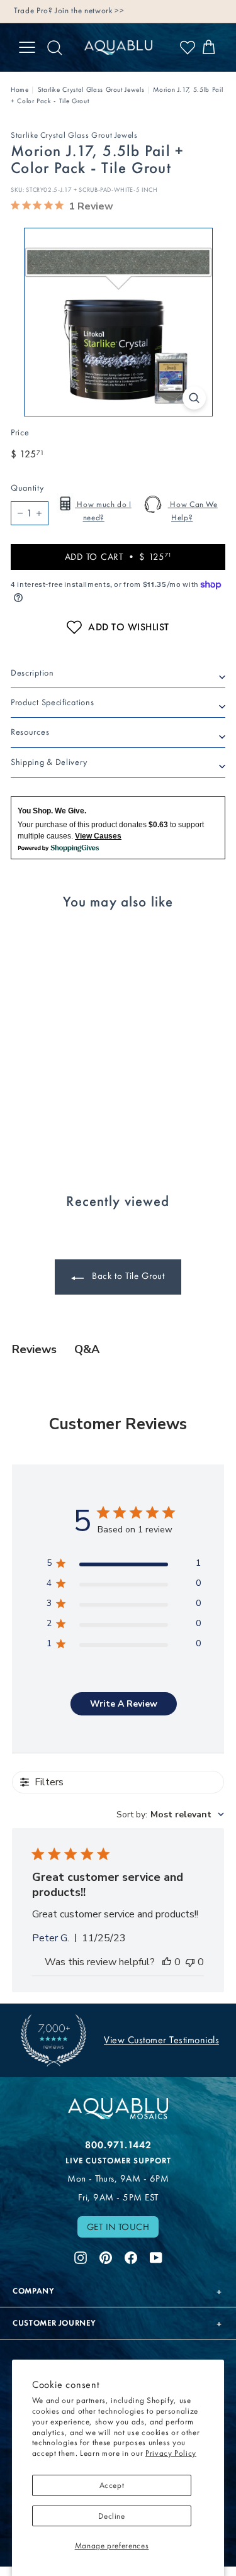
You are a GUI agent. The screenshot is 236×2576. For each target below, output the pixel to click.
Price (20, 432)
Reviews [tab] (34, 1349)
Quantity (27, 488)
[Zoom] (194, 398)
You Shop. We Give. (52, 811)
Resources (30, 732)
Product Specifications (52, 702)
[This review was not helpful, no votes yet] (190, 1962)
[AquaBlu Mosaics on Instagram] (81, 2256)
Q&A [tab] (87, 1349)
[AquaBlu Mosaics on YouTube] (156, 2256)
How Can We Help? (193, 511)
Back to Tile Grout (126, 1276)
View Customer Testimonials (161, 2040)
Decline (112, 2516)
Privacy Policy (171, 2453)
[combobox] (170, 1815)
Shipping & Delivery (49, 762)
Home (20, 90)
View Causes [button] (98, 836)
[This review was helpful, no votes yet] (167, 1962)
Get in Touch (118, 2227)
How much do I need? (103, 511)
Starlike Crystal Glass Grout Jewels (91, 90)
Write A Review (124, 1704)
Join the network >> (89, 10)
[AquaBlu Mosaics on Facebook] (131, 2256)
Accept (112, 2485)
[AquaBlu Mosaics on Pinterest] (106, 2256)
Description (32, 673)
